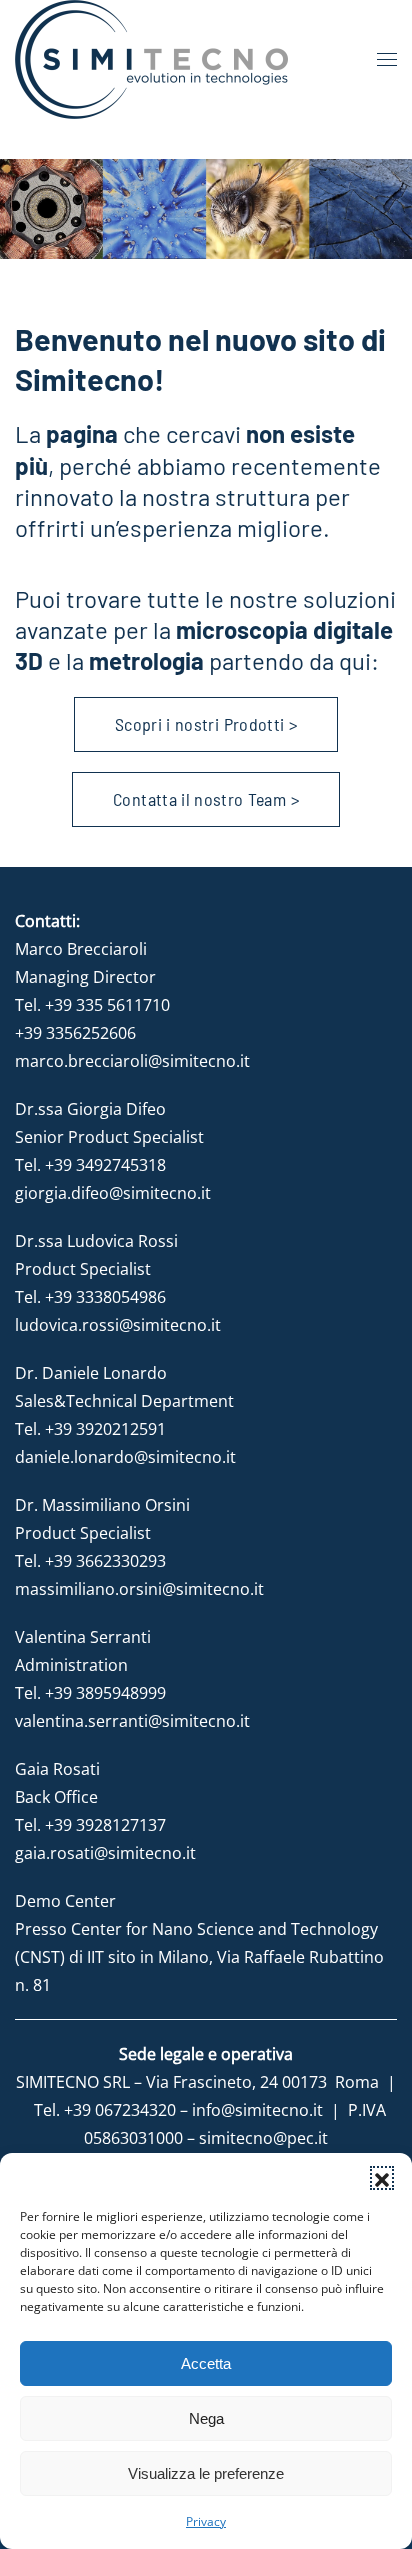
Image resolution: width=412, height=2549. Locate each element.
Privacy (206, 2521)
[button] (382, 2178)
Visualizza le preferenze (206, 2473)
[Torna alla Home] (151, 59)
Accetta (206, 2363)
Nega (206, 2418)
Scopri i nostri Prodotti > (206, 724)
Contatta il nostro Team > (206, 799)
